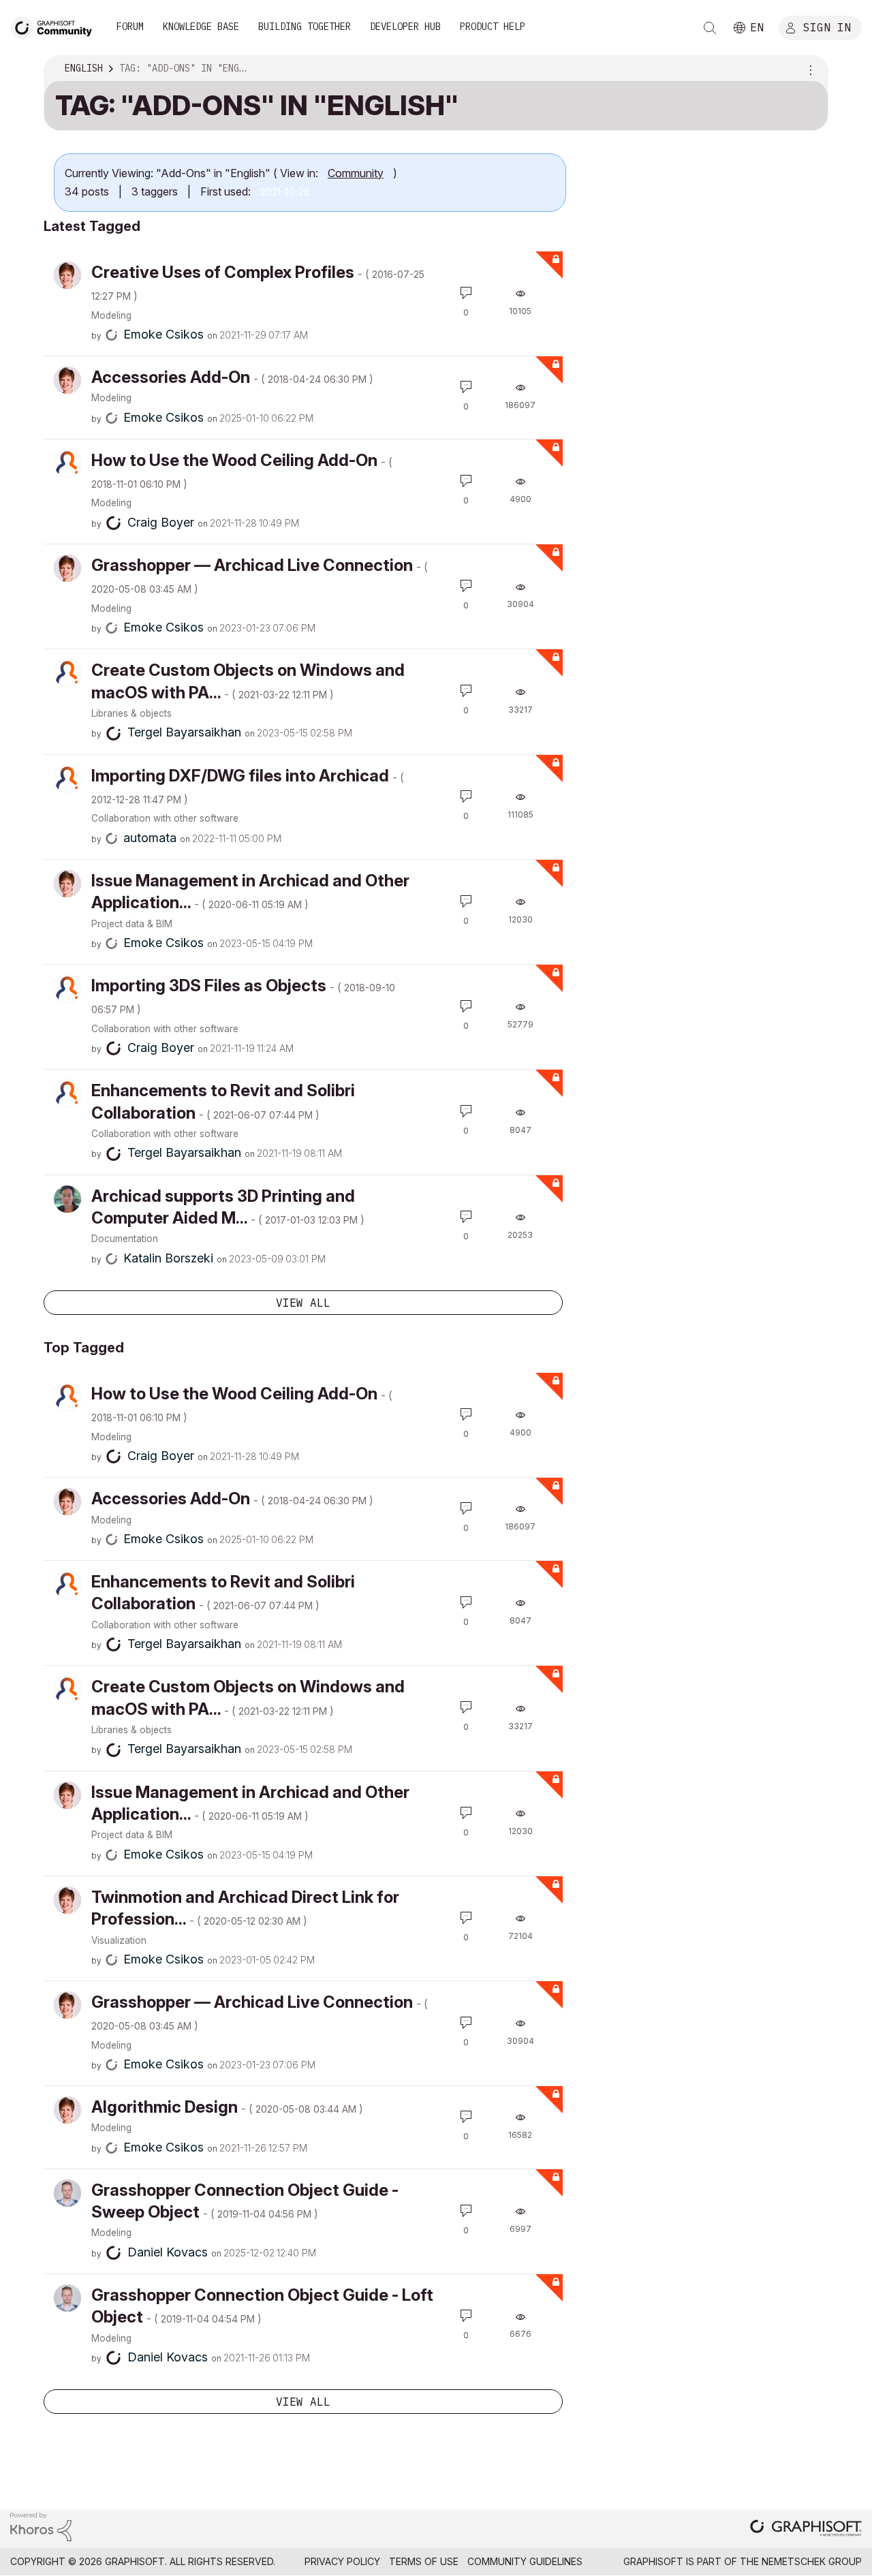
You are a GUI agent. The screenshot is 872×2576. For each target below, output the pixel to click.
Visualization (119, 1940)
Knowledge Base (201, 27)
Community (356, 173)
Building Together (305, 27)
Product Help (493, 27)
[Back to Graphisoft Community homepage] (56, 26)
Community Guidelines (525, 2561)
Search (710, 28)
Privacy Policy (342, 2561)
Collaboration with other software (165, 818)
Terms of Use (424, 2561)
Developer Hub (405, 27)
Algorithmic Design (227, 2107)
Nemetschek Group (812, 2561)
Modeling (111, 315)
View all (303, 1303)
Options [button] (809, 69)
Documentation (125, 1239)
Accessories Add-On (232, 377)
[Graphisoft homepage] (806, 2529)
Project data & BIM (132, 924)
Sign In (827, 27)
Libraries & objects (131, 713)
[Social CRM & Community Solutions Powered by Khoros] (41, 2526)
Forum (130, 27)
